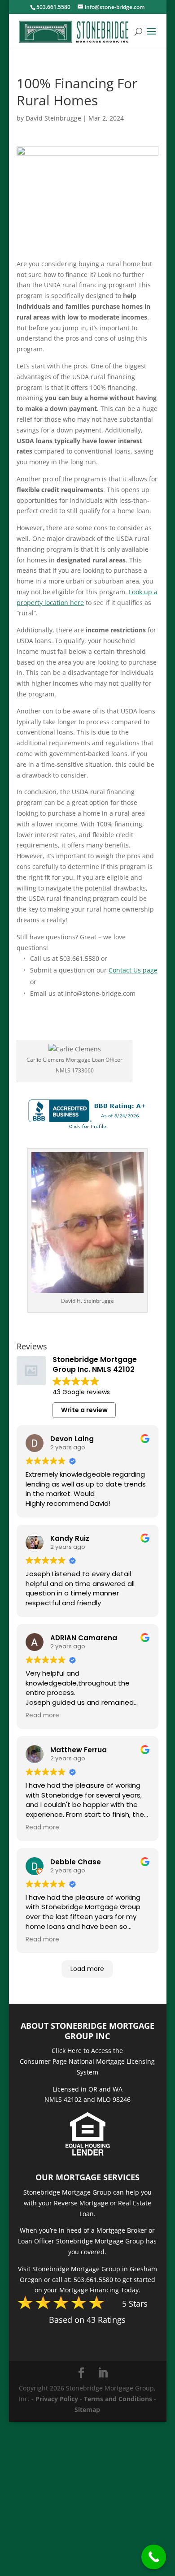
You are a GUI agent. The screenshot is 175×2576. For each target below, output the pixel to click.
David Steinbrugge (53, 118)
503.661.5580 (53, 7)
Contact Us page (133, 970)
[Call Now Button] (154, 2557)
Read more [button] (42, 1716)
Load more (87, 1969)
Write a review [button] (84, 1410)
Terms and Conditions (118, 2399)
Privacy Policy (57, 2399)
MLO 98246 (114, 2099)
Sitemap (87, 2410)
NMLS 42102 (63, 2099)
